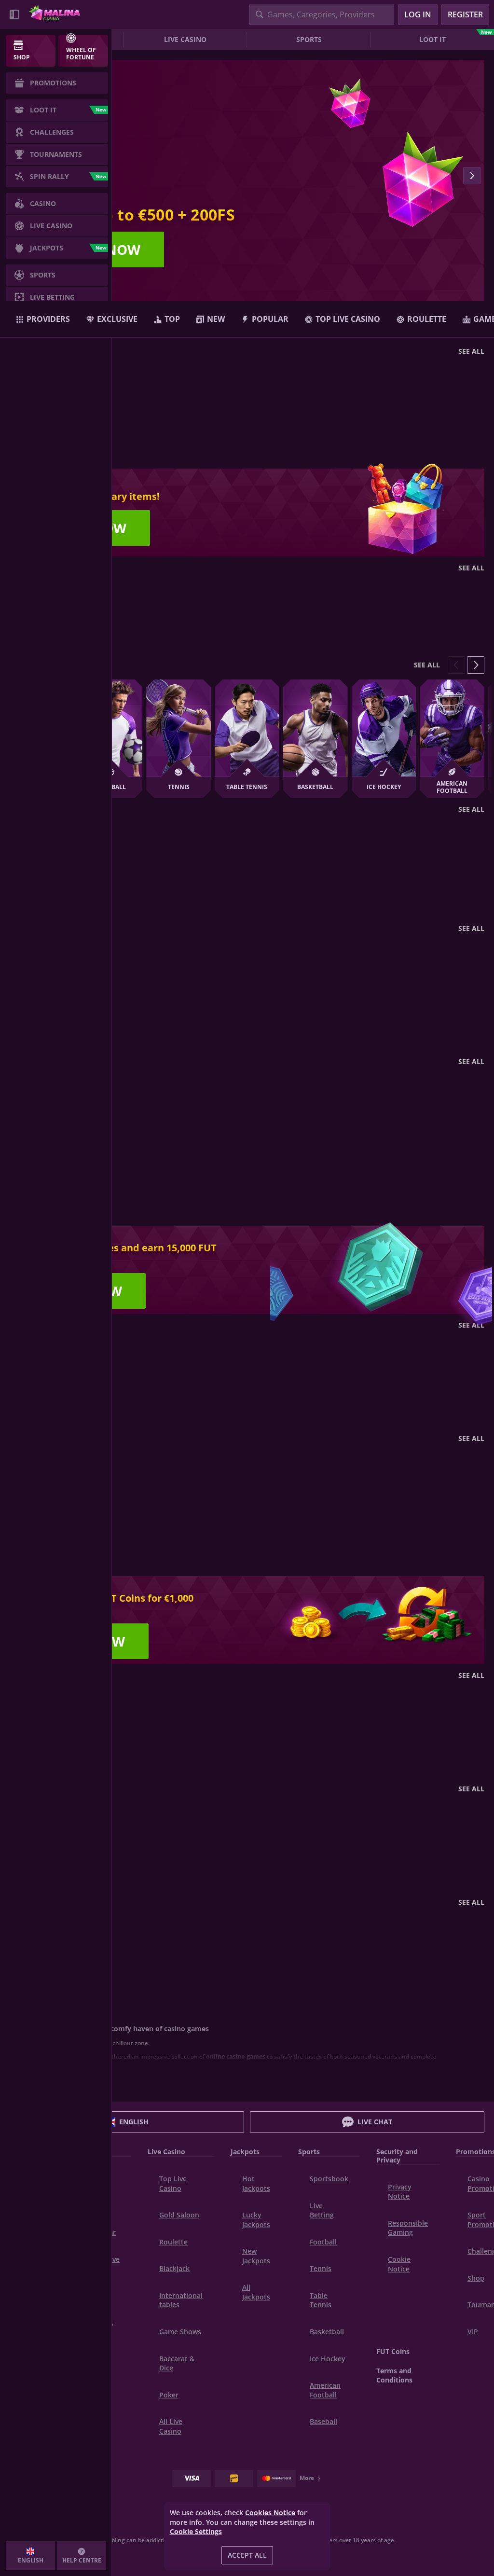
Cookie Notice (399, 2264)
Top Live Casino (173, 2183)
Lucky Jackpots (256, 2220)
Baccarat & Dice (177, 2363)
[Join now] (247, 176)
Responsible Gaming (408, 2228)
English (134, 2122)
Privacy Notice (400, 2192)
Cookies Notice (270, 2513)
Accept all (247, 2555)
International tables (181, 2300)
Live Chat (375, 2122)
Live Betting (322, 2210)
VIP (473, 2332)
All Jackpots (256, 2292)
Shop (476, 2278)
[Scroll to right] (472, 176)
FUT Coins (393, 2351)
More (307, 2478)
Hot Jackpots (256, 2183)
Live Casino (185, 39)
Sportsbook (329, 2179)
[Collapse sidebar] (14, 14)
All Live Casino (171, 2426)
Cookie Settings (196, 2532)
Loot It (455, 38)
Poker (169, 2395)
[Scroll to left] (456, 665)
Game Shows (180, 2332)
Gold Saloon (179, 2215)
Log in (418, 14)
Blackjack (174, 2268)
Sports (309, 39)
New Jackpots (256, 2256)
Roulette (173, 2242)
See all (471, 351)
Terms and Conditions (394, 2375)
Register (465, 14)
